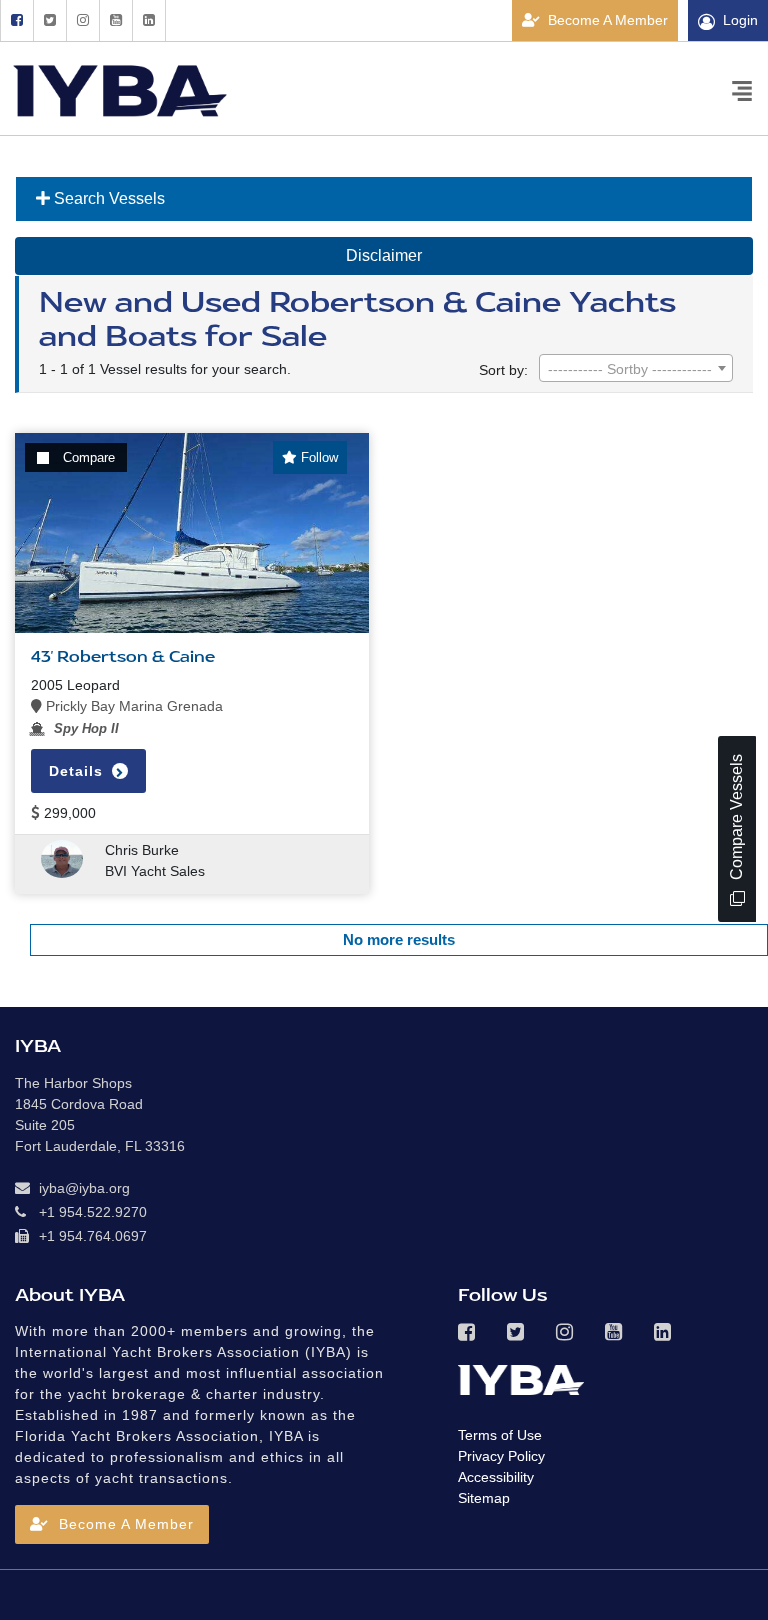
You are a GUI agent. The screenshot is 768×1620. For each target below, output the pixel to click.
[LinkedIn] (149, 20)
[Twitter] (49, 20)
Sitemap (484, 1498)
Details (78, 771)
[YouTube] (115, 20)
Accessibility (496, 1477)
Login (740, 20)
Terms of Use (500, 1435)
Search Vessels (107, 198)
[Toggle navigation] (742, 89)
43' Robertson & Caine (123, 657)
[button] (112, 1524)
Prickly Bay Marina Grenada (132, 706)
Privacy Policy (501, 1456)
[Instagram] (82, 20)
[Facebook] (16, 20)
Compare (89, 457)
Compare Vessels (736, 819)
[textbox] (636, 369)
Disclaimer (384, 255)
